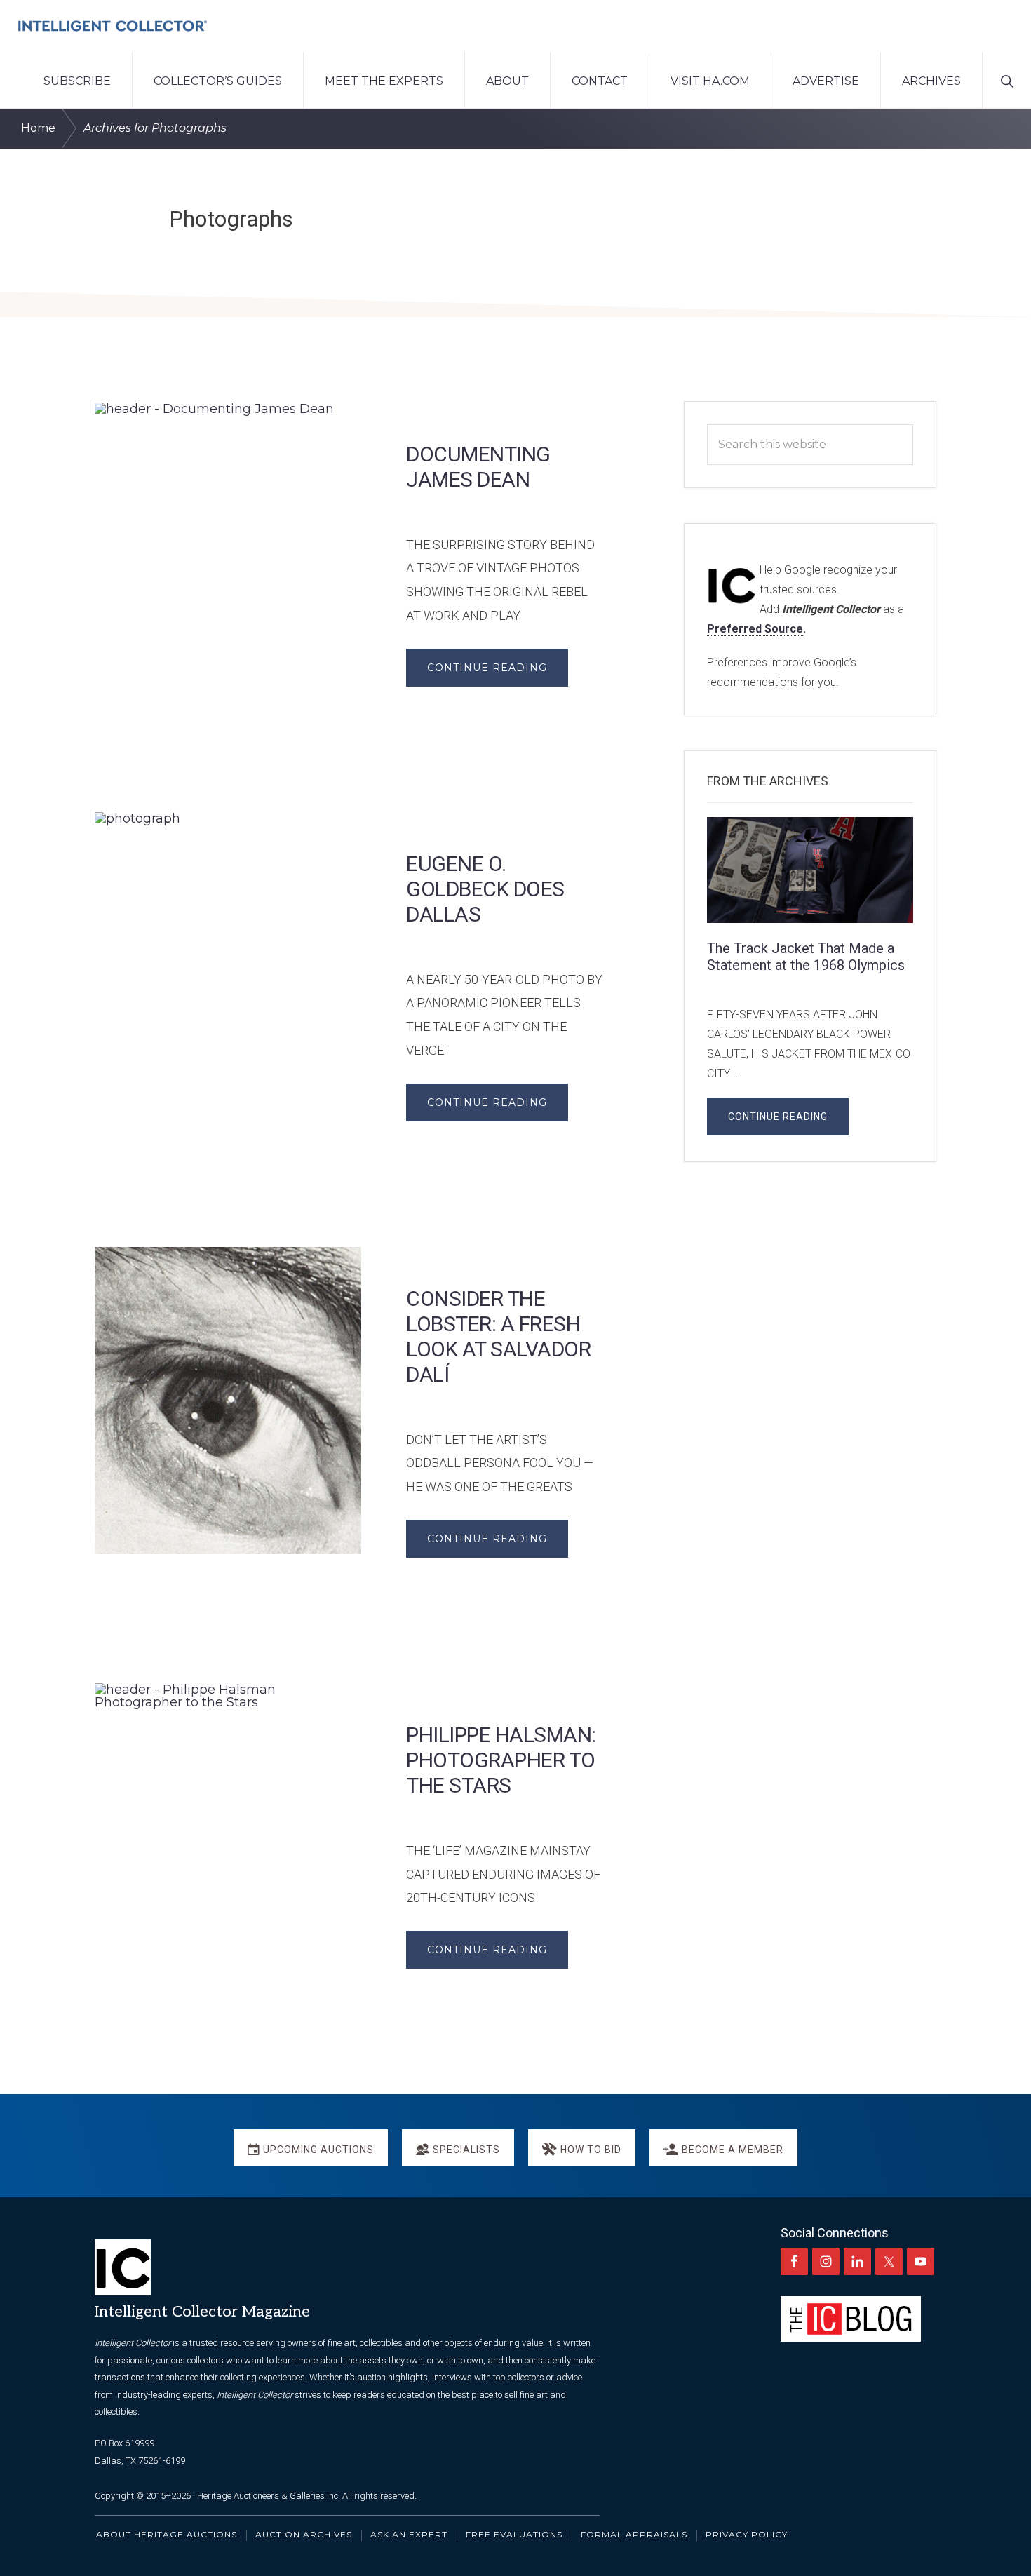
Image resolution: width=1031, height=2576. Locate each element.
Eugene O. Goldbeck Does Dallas (485, 889)
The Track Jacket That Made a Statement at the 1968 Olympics (806, 957)
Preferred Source (755, 629)
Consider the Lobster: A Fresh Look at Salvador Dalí (498, 1336)
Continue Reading (487, 668)
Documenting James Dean (478, 467)
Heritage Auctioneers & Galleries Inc (268, 2496)
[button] (1007, 80)
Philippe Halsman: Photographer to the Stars (501, 1760)
